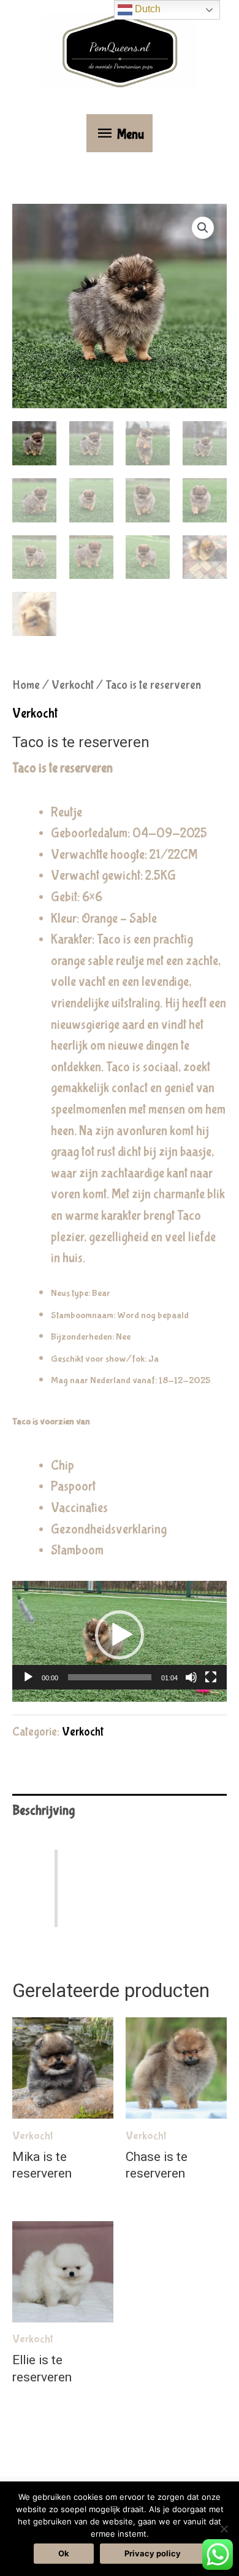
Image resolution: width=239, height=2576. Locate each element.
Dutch (146, 9)
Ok (64, 2553)
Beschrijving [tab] (44, 1811)
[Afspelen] (28, 1677)
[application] (120, 1641)
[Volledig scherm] (211, 1677)
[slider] (110, 1677)
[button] (203, 228)
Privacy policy (153, 2553)
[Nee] (224, 2529)
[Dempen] (191, 1677)
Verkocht (73, 685)
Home (26, 685)
